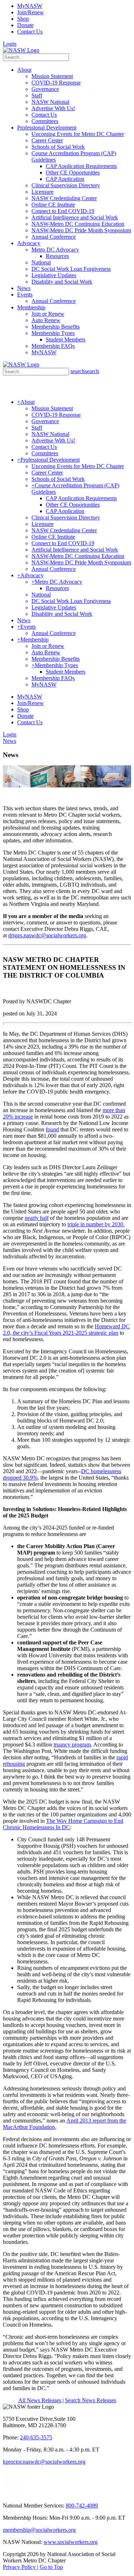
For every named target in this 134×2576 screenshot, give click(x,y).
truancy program (72, 1745)
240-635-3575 (36, 2437)
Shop (23, 19)
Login (10, 44)
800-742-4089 (82, 2506)
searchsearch (85, 371)
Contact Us (30, 32)
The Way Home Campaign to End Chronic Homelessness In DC (63, 1824)
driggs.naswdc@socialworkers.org (47, 935)
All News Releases (40, 2400)
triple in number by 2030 (95, 1224)
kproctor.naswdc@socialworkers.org (44, 2462)
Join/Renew (31, 12)
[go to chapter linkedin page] (16, 2493)
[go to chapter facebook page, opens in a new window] (32, 2493)
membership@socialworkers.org (39, 2530)
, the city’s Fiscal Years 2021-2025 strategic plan (64, 1333)
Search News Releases (91, 2400)
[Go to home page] (21, 50)
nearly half (37, 1218)
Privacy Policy (20, 2567)
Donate (25, 25)
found (52, 1129)
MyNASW (30, 6)
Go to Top (51, 2567)
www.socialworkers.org (71, 2542)
